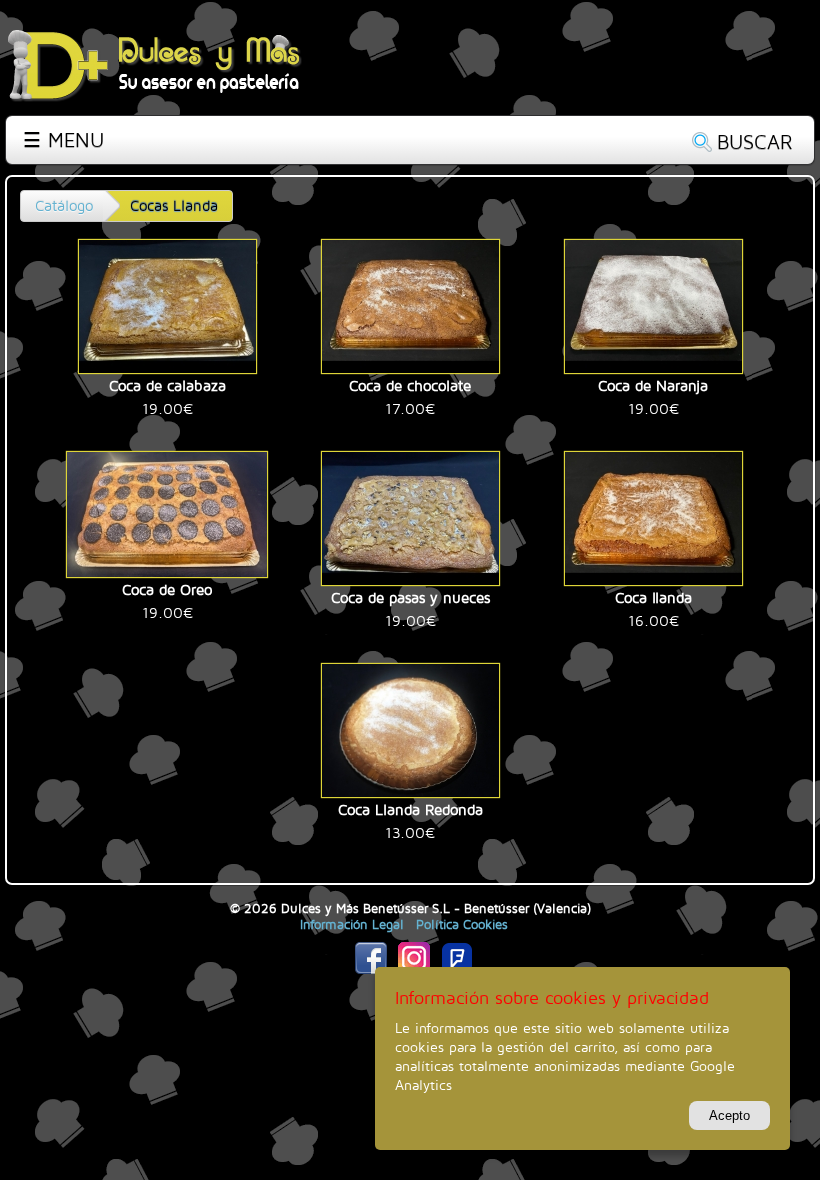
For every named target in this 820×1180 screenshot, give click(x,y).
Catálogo (64, 205)
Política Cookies (462, 924)
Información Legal (352, 924)
